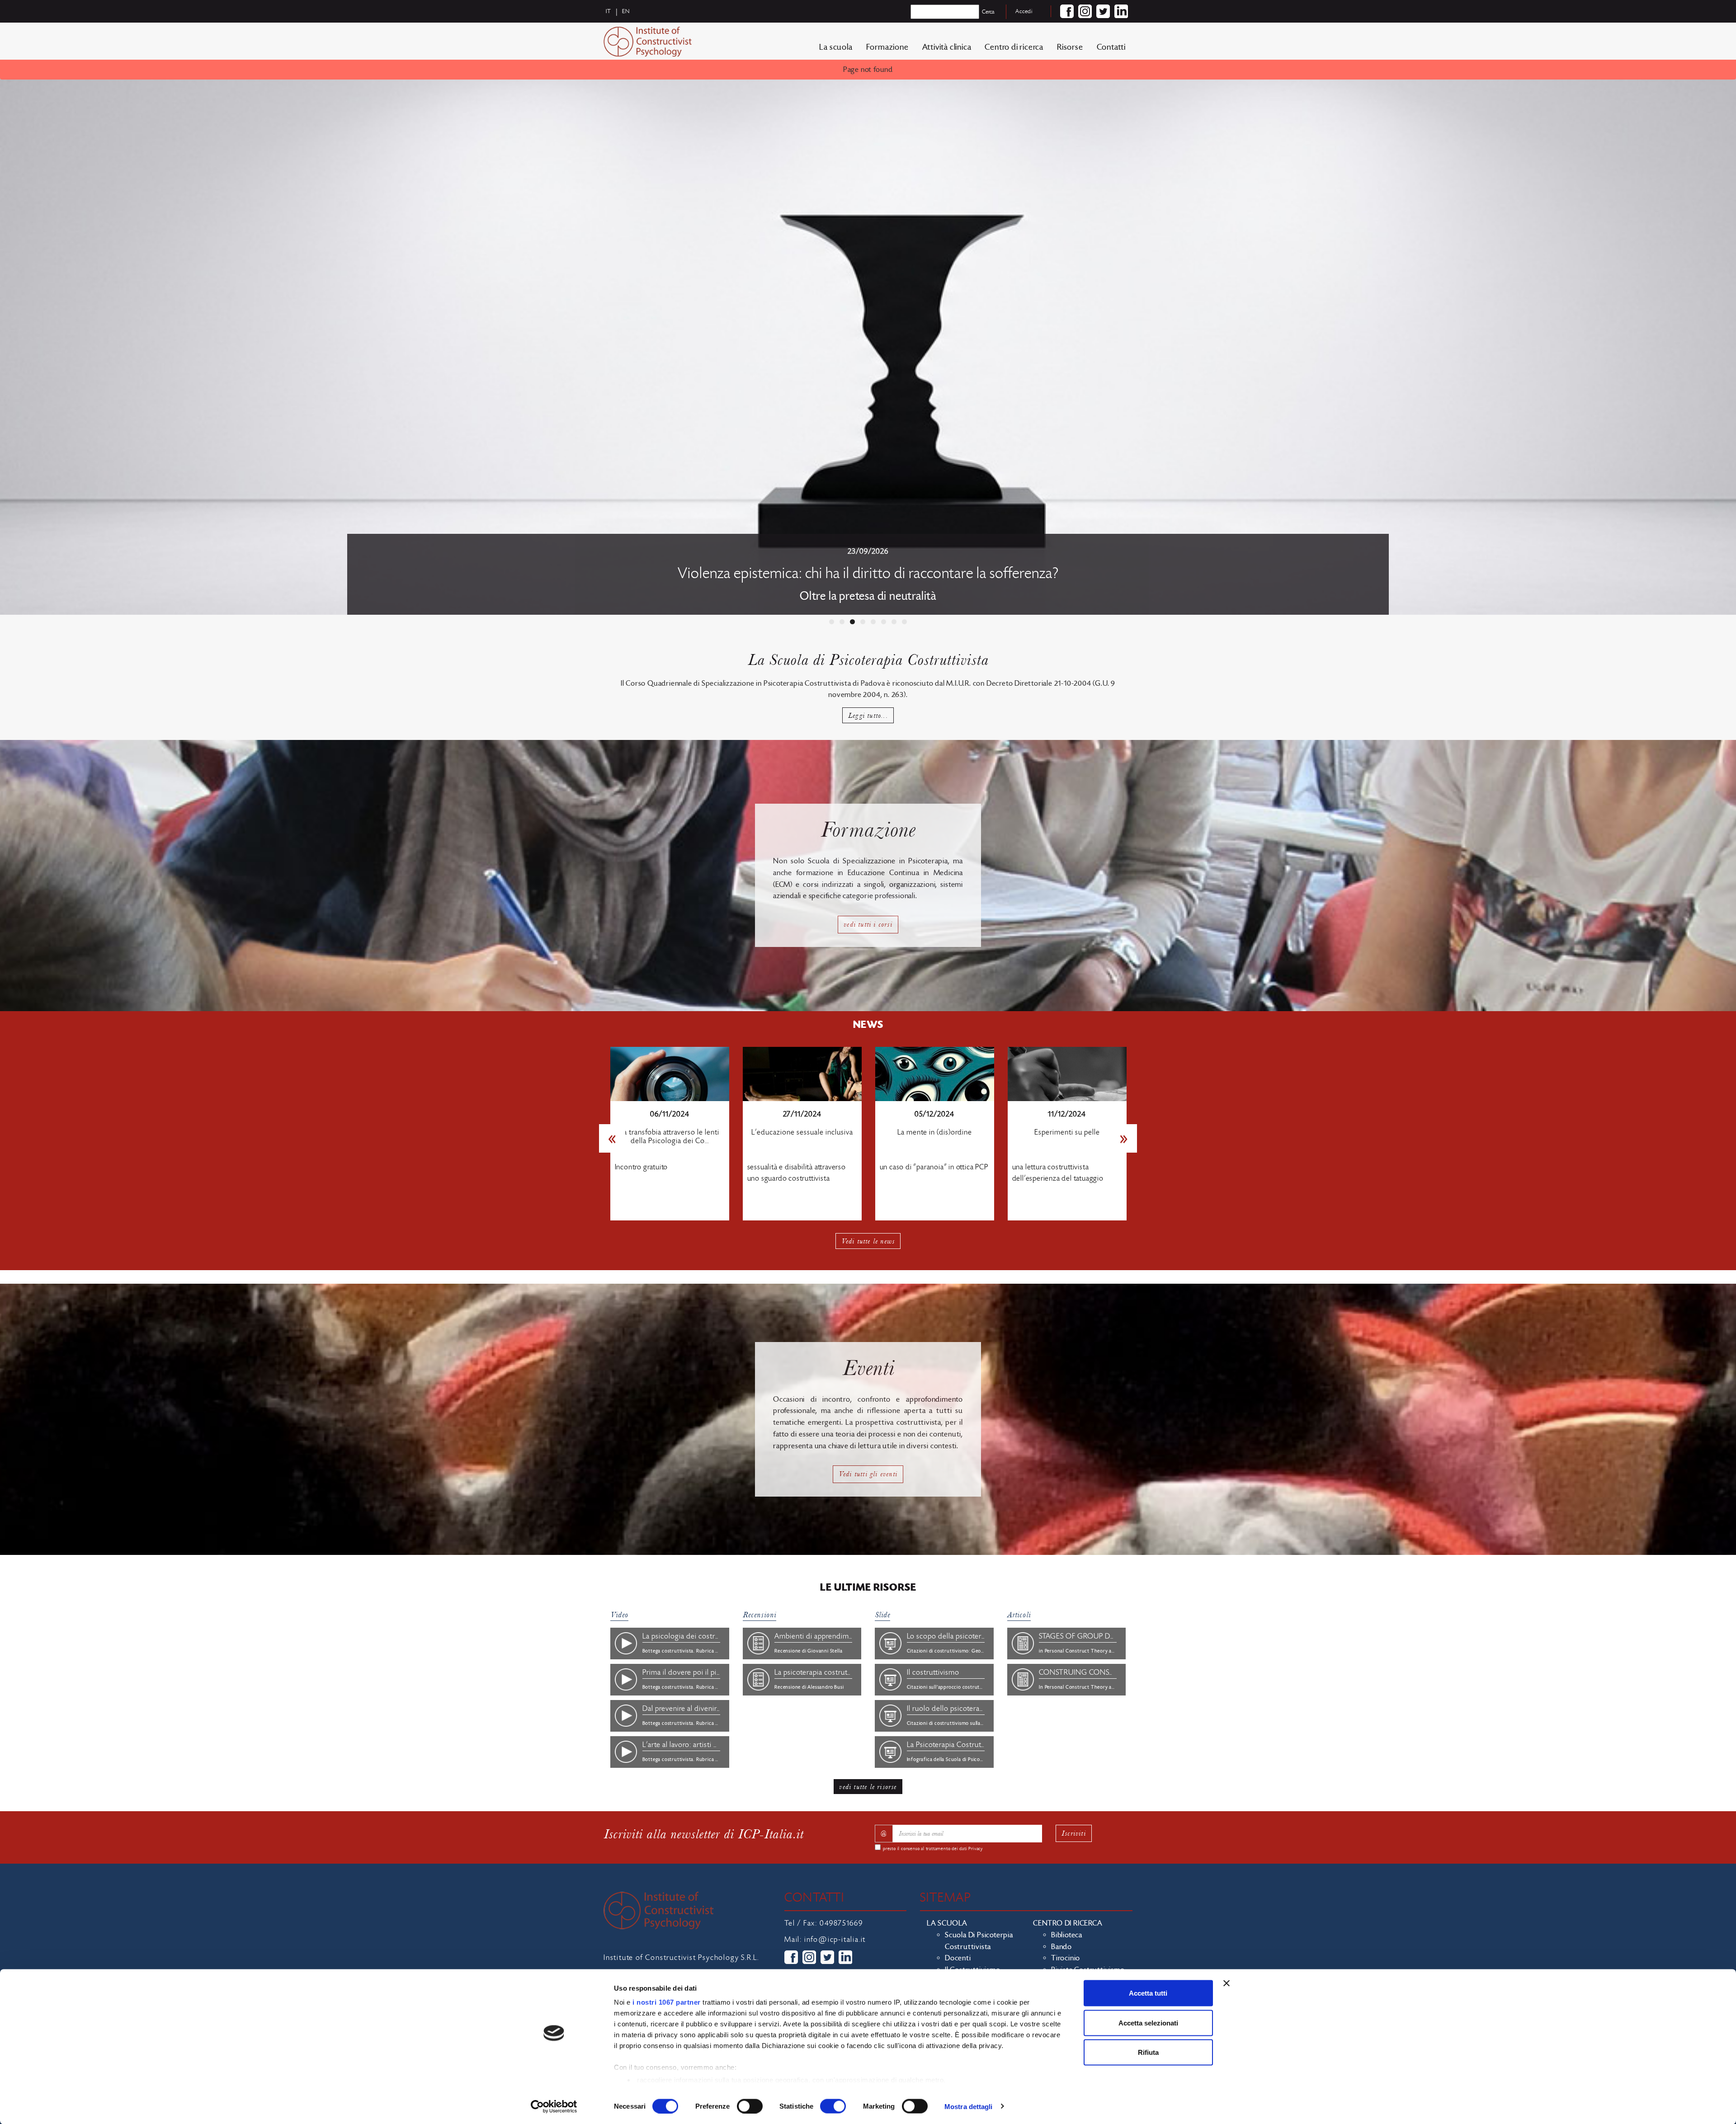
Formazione (887, 47)
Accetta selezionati (1148, 2023)
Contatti (1111, 47)
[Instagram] (1085, 11)
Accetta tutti (1148, 1993)
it (609, 11)
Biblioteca (1067, 1935)
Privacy (976, 1849)
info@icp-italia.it (835, 1940)
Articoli (1019, 1615)
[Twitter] (1103, 11)
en (626, 11)
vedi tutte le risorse (868, 1787)
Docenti (958, 1958)
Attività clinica (947, 47)
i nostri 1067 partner (667, 2002)
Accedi (1024, 11)
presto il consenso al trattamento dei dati (933, 1849)
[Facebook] (1067, 11)
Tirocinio (1066, 1958)
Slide (882, 1615)
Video (619, 1615)
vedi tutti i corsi (868, 924)
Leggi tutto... (868, 715)
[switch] (750, 2106)
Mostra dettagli (969, 2106)
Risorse (1070, 47)
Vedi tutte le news (868, 1241)
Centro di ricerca (1014, 47)
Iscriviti (1074, 1833)
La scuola (836, 47)
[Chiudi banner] (1227, 1983)
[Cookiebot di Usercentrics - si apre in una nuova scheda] (554, 2106)
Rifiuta (1148, 2052)
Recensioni (759, 1615)
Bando (1061, 1947)
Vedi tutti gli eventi (868, 1474)
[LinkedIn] (1121, 11)
